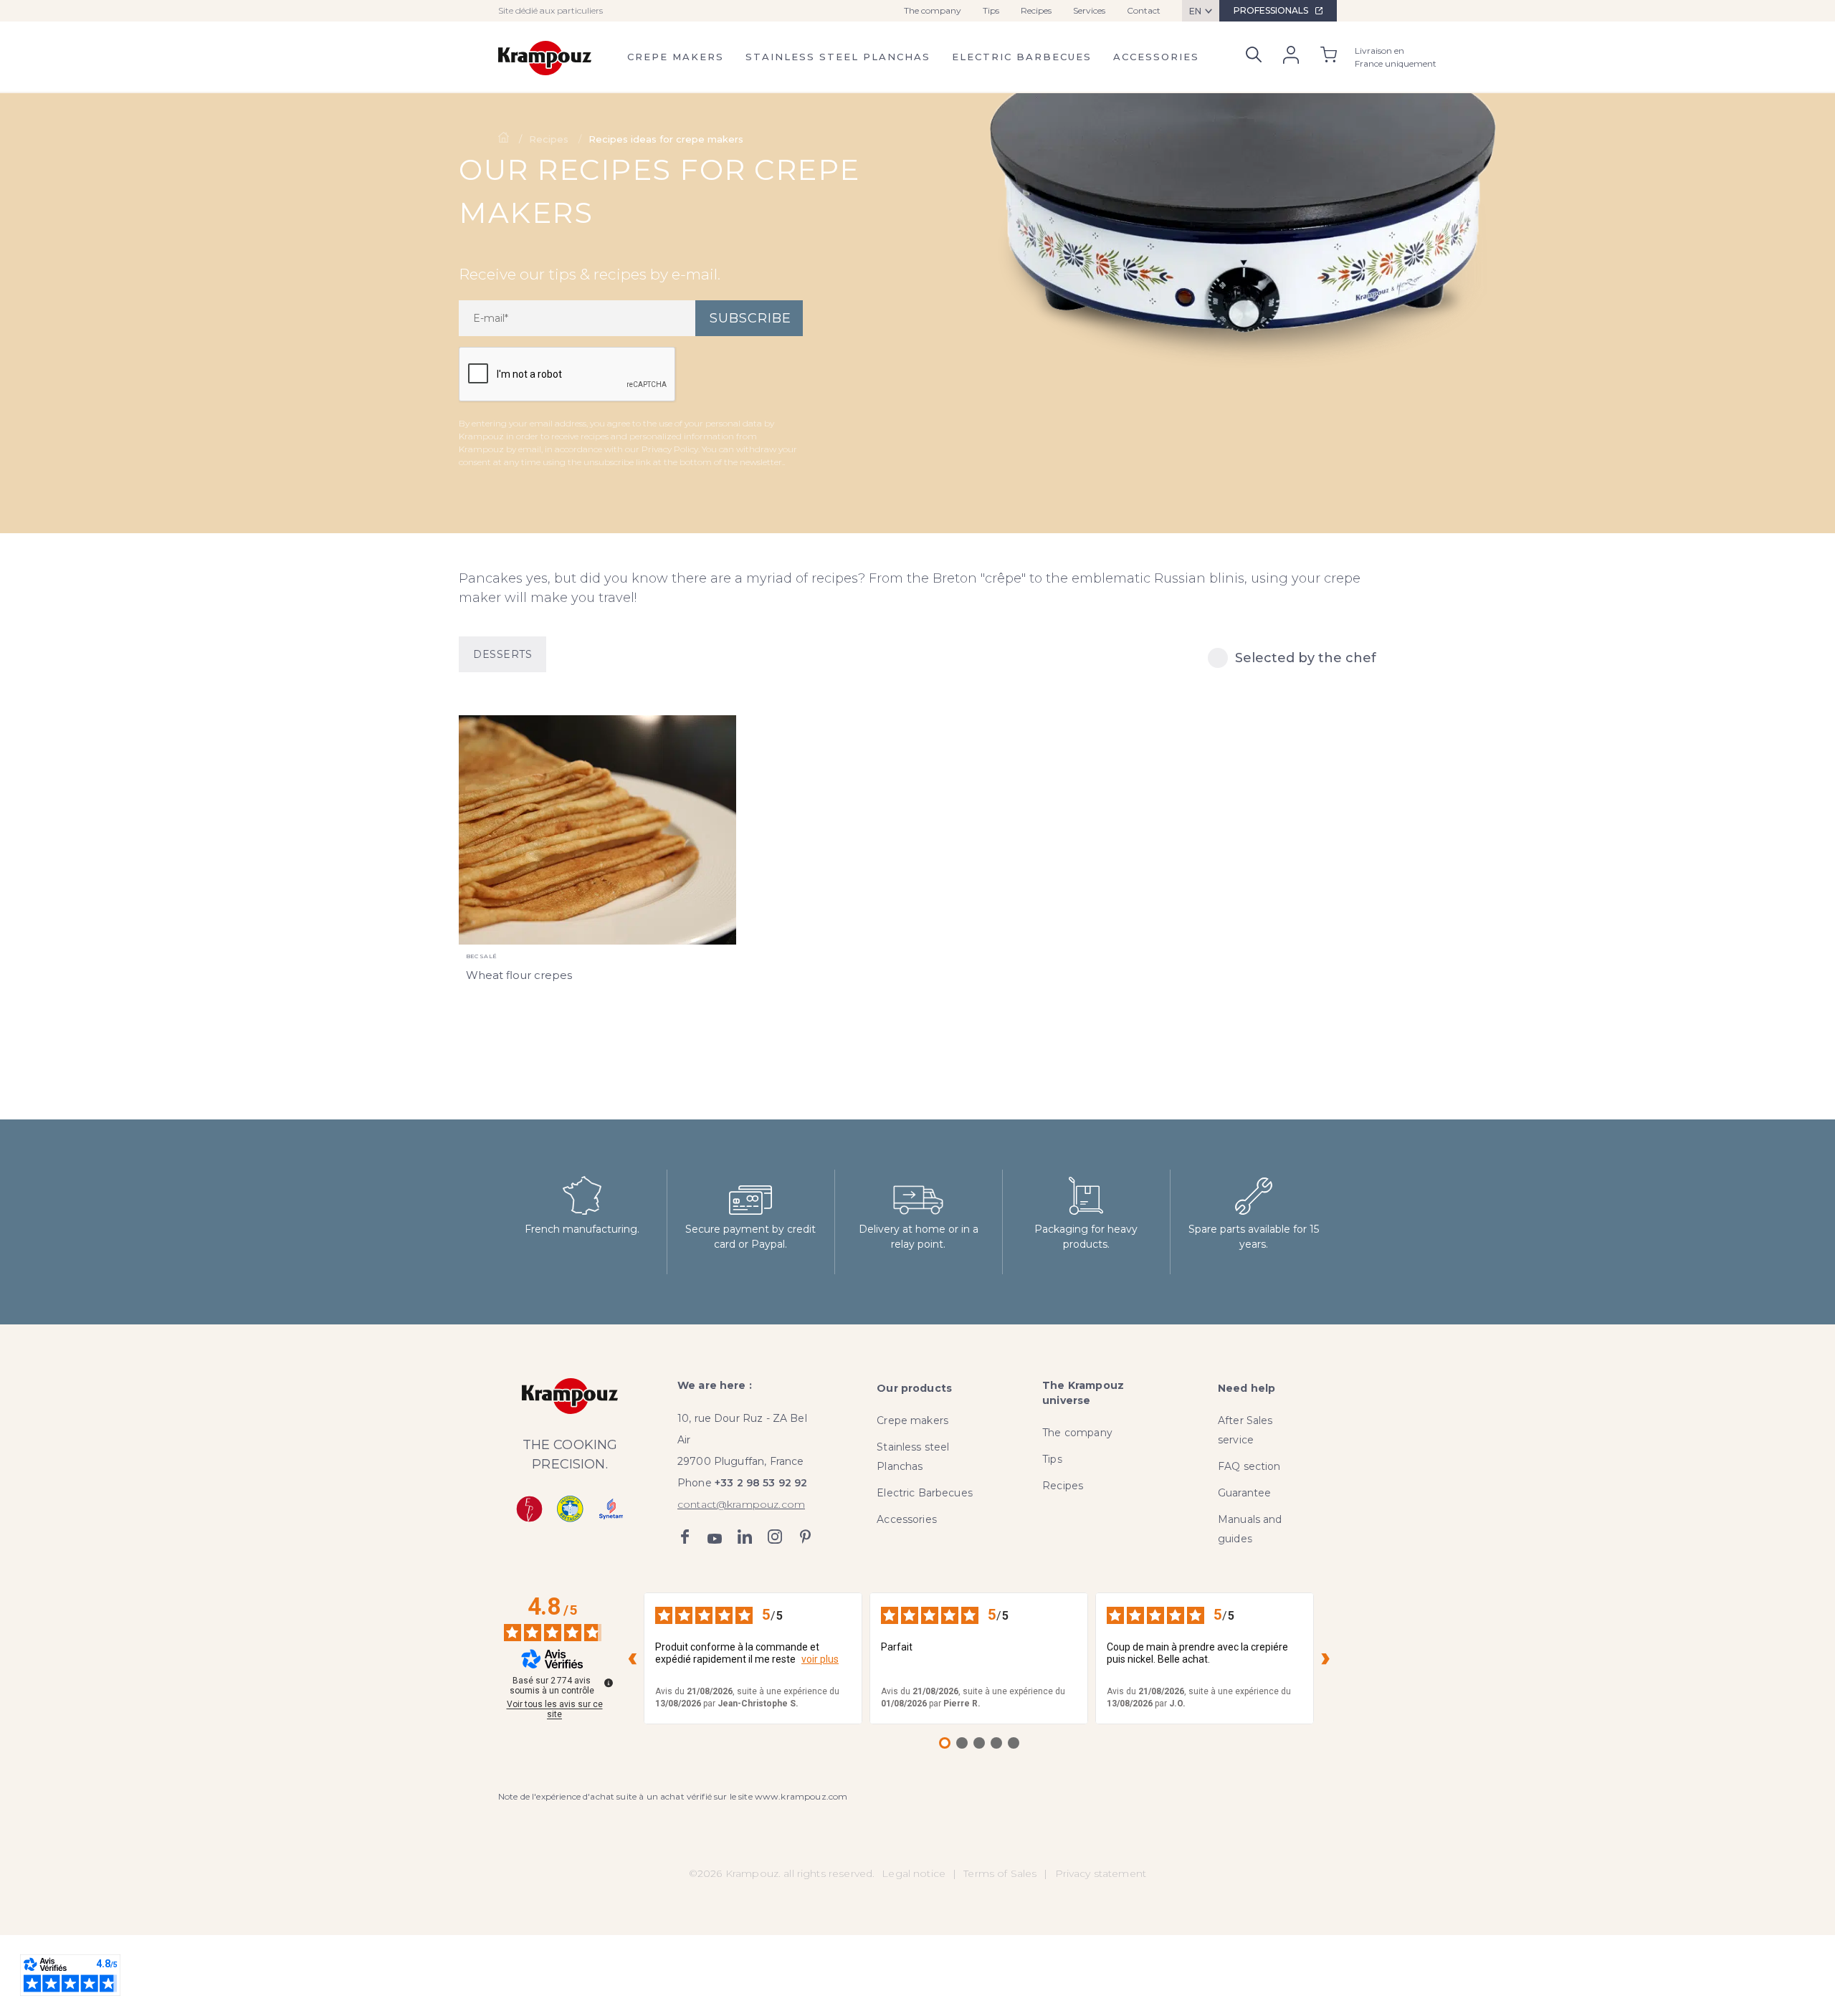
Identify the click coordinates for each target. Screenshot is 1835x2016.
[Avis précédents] (632, 1658)
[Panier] (1329, 57)
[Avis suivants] (1325, 1658)
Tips (991, 10)
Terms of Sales (1000, 1873)
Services (1089, 10)
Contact (1144, 10)
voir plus (820, 1659)
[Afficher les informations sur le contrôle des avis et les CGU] (609, 1683)
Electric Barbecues (1022, 57)
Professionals (1271, 10)
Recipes (1036, 10)
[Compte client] (1291, 58)
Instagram (775, 1537)
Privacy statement (1101, 1873)
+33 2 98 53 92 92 (761, 1483)
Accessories (1156, 57)
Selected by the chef (1306, 658)
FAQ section (1249, 1466)
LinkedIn (745, 1537)
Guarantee (1244, 1493)
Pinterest (805, 1537)
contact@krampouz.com (741, 1504)
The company (933, 10)
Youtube (715, 1537)
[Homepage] (505, 139)
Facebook (685, 1537)
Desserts (502, 654)
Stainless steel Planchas (838, 57)
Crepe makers (676, 57)
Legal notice (914, 1873)
